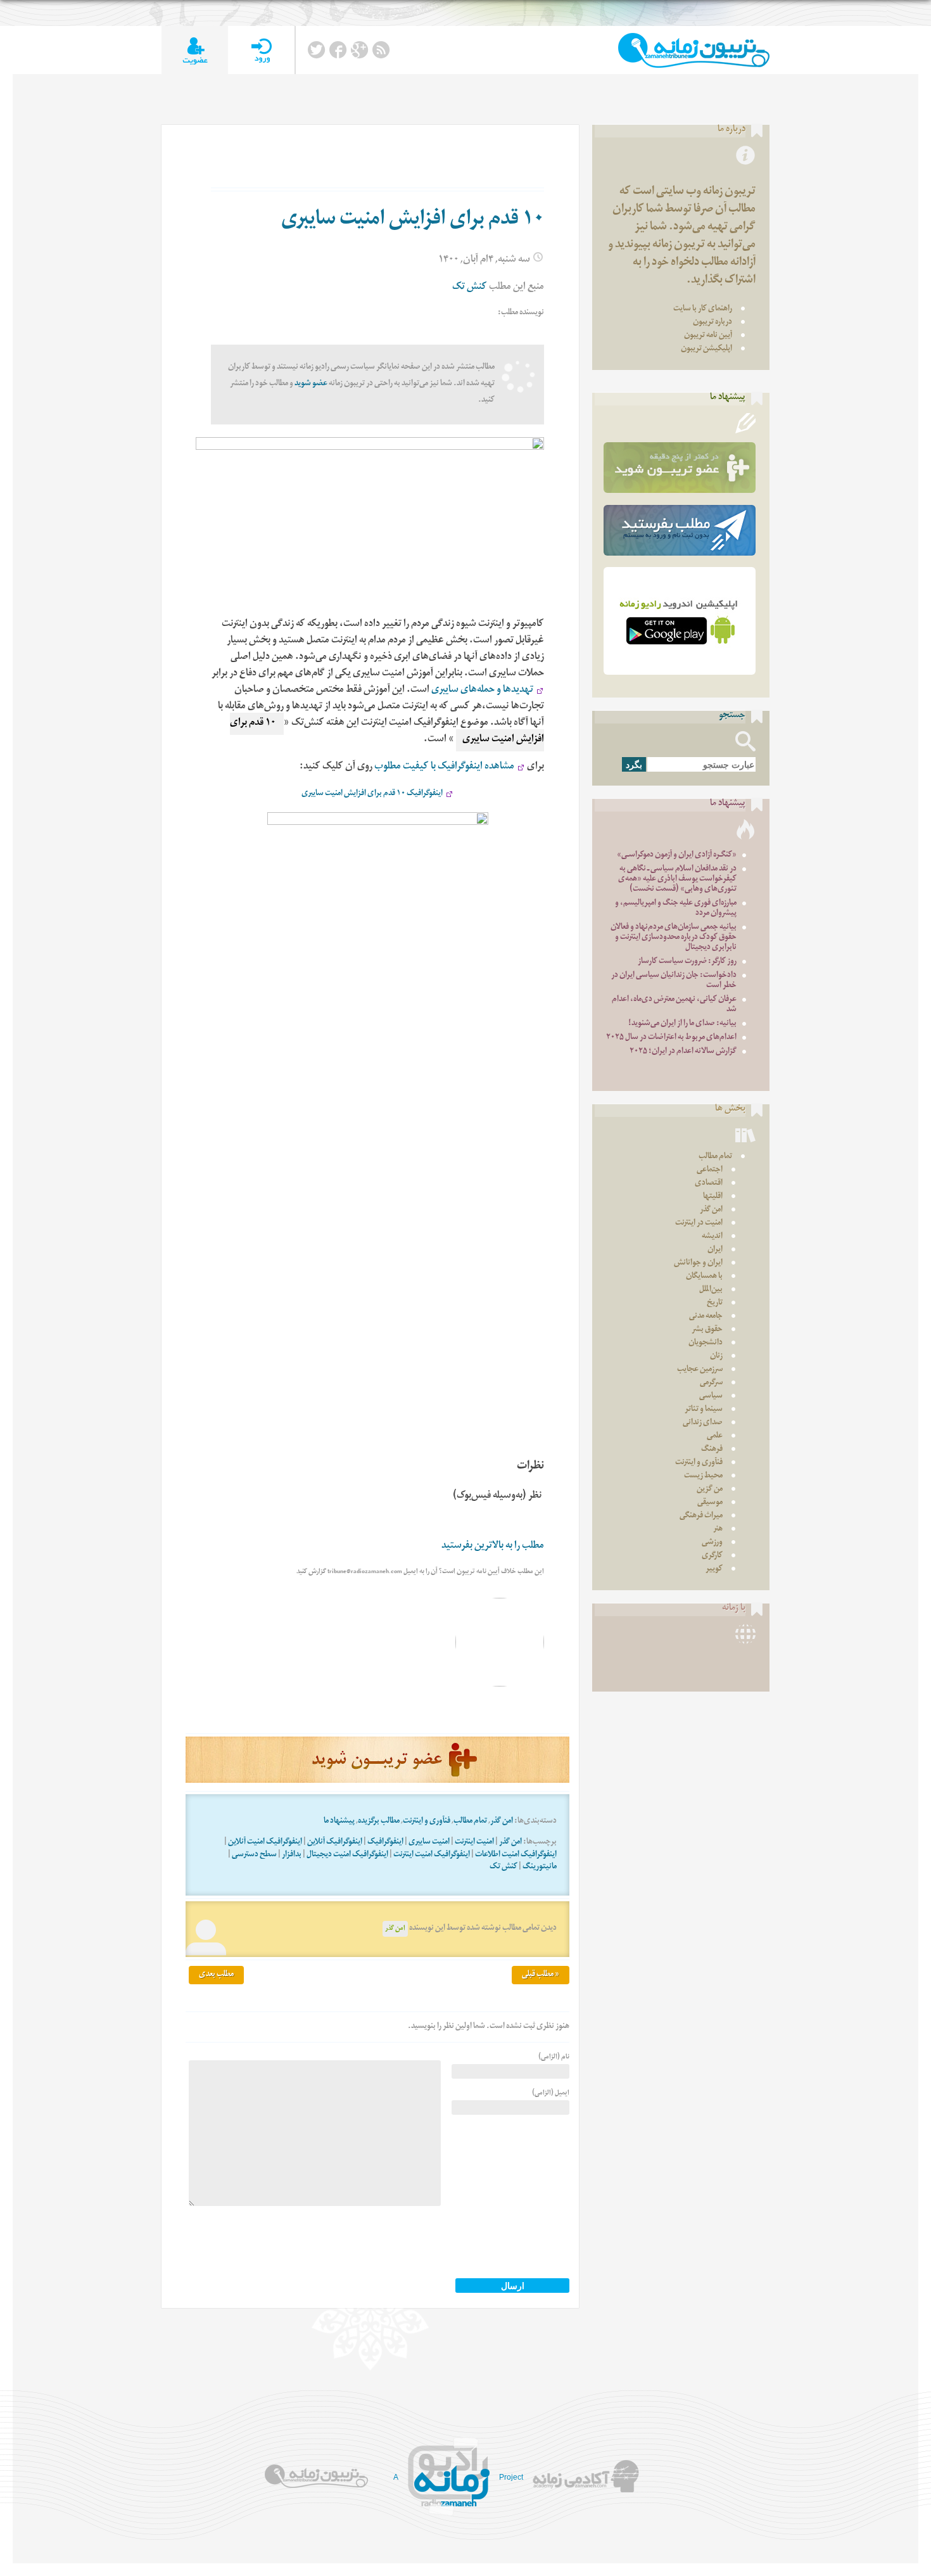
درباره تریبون (712, 323)
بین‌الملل (711, 1290)
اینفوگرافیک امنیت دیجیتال (347, 1855)
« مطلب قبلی (541, 1975)
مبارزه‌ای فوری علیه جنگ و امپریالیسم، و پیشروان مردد (676, 909)
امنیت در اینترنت (699, 1224)
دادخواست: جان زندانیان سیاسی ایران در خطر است (674, 981)
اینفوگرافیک (385, 1843)
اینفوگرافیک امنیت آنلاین (265, 1843)
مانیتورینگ (540, 1867)
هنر (718, 1530)
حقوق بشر (707, 1330)
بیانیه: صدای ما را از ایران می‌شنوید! (682, 1024)
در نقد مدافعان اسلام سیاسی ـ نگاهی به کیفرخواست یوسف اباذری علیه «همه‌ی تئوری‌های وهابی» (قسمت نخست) (677, 880)
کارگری (712, 1556)
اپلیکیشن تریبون (706, 349)
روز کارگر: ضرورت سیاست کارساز (687, 962)
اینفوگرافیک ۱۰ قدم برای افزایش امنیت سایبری (372, 794)
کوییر (714, 1570)
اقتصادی (709, 1184)
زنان (716, 1357)
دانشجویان (706, 1343)
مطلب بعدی (216, 1975)
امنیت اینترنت (474, 1843)
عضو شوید (311, 384)
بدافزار (292, 1855)
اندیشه (712, 1237)
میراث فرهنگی (701, 1516)
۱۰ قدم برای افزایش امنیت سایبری (413, 221)
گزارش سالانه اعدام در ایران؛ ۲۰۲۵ (683, 1052)
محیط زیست (703, 1476)
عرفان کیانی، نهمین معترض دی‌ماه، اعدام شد (674, 1005)
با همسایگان (704, 1277)
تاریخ (715, 1304)
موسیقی (710, 1503)
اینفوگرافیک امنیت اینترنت (432, 1855)
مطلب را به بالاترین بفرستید (493, 1547)
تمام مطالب (470, 1822)
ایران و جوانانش (698, 1264)
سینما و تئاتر (704, 1410)
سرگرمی (711, 1383)
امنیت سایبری (429, 1843)
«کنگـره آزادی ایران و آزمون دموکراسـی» (677, 856)
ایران (715, 1250)
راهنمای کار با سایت (703, 309)
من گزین (710, 1490)
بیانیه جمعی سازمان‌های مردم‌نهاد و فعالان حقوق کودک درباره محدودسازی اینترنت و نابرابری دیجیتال (674, 938)
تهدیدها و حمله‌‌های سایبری (482, 691)
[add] (195, 50)
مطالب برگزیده (379, 1822)
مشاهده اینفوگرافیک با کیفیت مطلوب (444, 768)
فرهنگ (712, 1450)
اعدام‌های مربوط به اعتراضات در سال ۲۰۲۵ (671, 1038)
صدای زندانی (703, 1423)
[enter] (261, 50)
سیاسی (711, 1397)
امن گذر (502, 1822)
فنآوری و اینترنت (427, 1822)
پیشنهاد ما (339, 1822)
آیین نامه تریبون (708, 336)
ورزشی (712, 1543)
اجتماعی (710, 1170)
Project (511, 2477)
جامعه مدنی (706, 1317)
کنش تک (470, 288)
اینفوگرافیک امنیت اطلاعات (516, 1855)
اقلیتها (713, 1197)
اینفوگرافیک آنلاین (335, 1843)
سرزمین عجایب (700, 1370)
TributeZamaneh (694, 50)
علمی (715, 1437)
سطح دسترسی (254, 1855)
